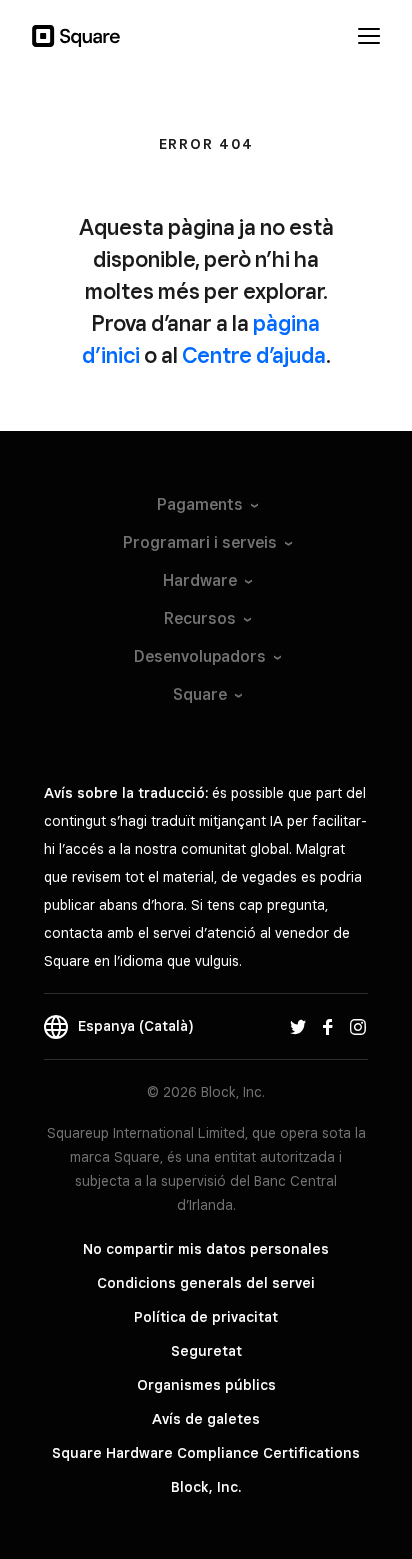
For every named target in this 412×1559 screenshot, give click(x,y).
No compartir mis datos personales (206, 1249)
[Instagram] (358, 1026)
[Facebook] (328, 1026)
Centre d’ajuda (254, 355)
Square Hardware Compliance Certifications (206, 1453)
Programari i (200, 542)
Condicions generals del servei (206, 1283)
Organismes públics (206, 1385)
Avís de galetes (206, 1419)
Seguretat (206, 1351)
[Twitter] (298, 1026)
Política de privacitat (206, 1317)
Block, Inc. (206, 1487)
